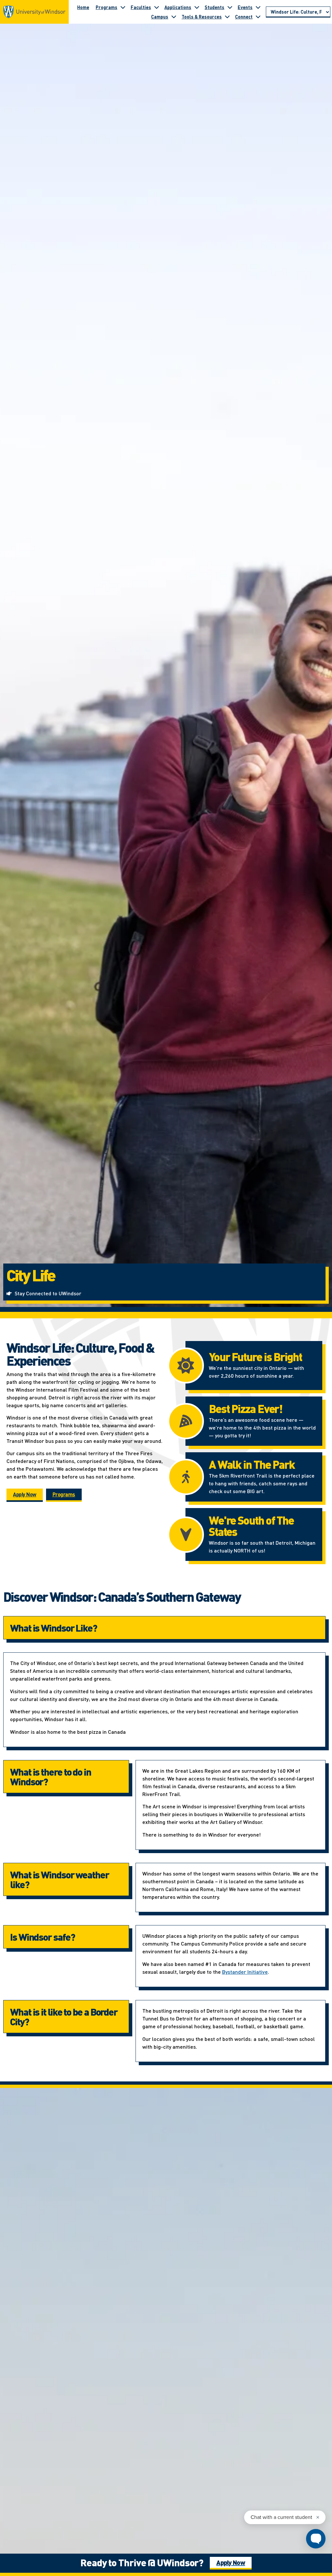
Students (214, 7)
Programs (107, 7)
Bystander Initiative (245, 1972)
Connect (244, 17)
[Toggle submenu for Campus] (174, 17)
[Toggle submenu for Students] (230, 7)
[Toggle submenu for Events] (258, 7)
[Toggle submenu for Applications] (197, 7)
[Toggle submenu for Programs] (123, 7)
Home (83, 7)
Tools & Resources (202, 17)
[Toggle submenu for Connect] (258, 17)
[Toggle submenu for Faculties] (157, 7)
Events (245, 7)
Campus (160, 17)
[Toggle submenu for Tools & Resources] (227, 17)
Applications (178, 7)
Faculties (141, 7)
